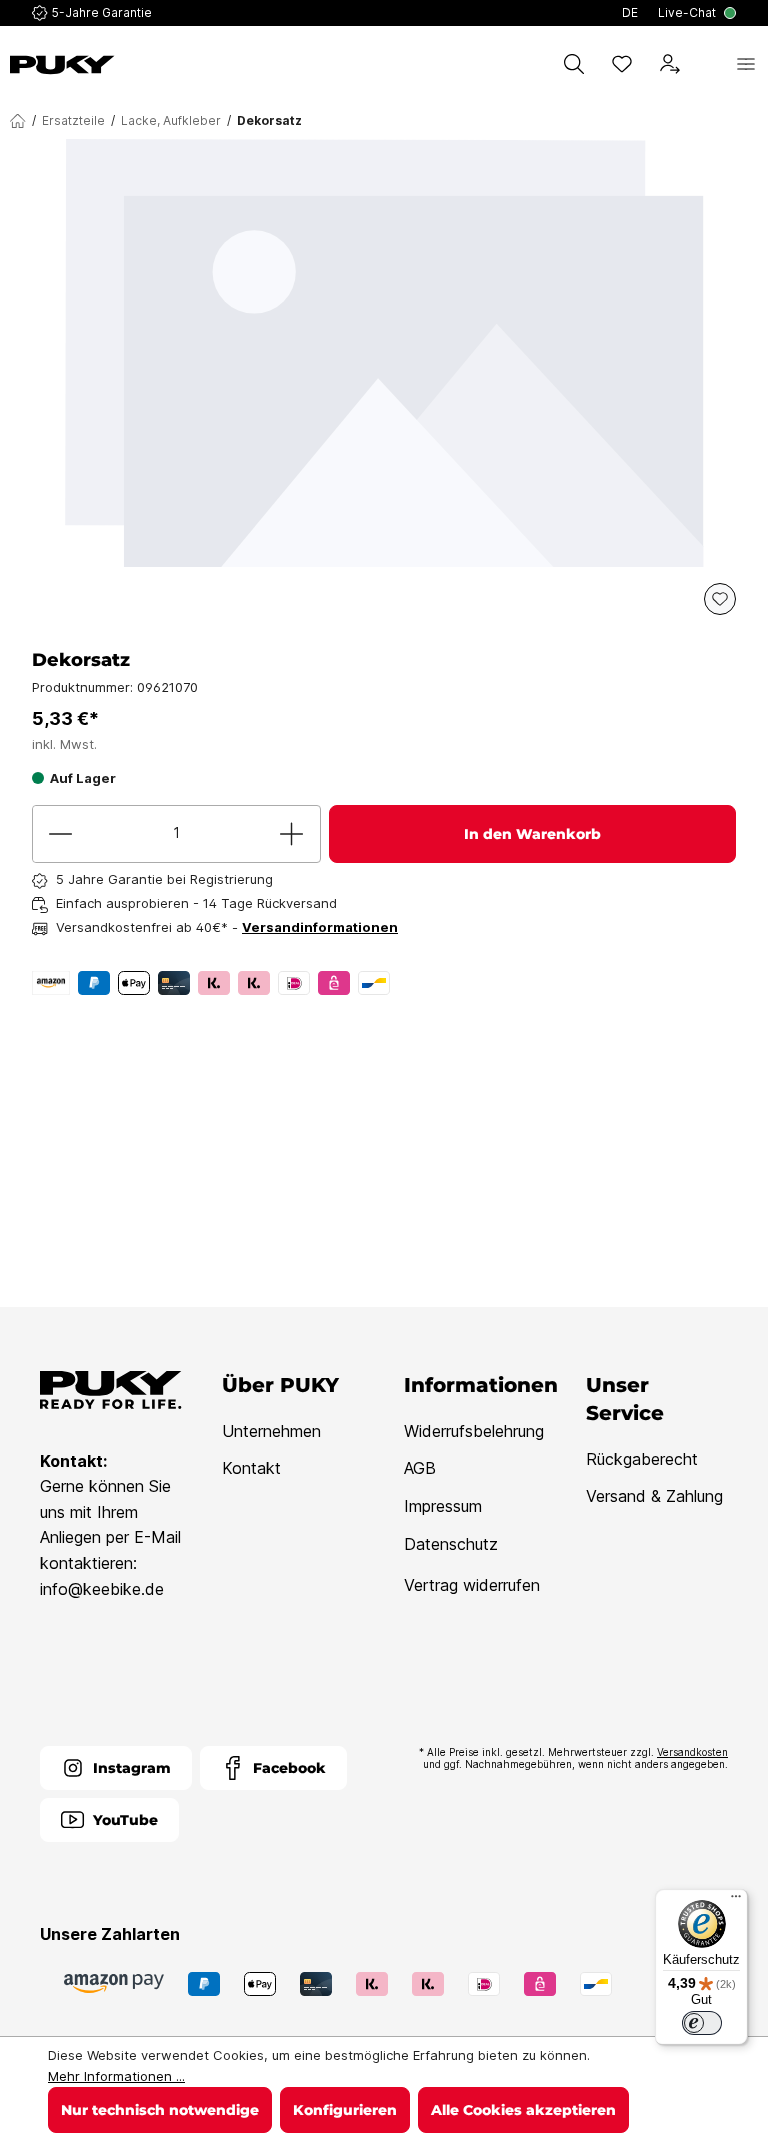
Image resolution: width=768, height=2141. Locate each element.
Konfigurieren (345, 2110)
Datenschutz (451, 1544)
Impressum (443, 1506)
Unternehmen (271, 1431)
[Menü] (746, 64)
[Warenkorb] (708, 64)
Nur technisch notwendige (160, 2110)
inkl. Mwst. (64, 744)
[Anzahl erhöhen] (292, 834)
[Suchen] (574, 64)
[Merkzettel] (622, 64)
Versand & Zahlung (654, 1496)
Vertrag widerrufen (472, 1585)
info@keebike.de (102, 1589)
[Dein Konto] (670, 64)
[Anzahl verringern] (61, 834)
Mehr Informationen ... (116, 2076)
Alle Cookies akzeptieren (523, 2110)
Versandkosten (692, 1752)
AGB (420, 1468)
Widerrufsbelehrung (474, 1431)
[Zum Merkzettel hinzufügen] (720, 599)
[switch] (702, 2023)
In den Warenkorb (532, 834)
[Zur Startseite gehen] (62, 65)
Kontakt (251, 1468)
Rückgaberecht (642, 1459)
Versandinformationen (320, 927)
